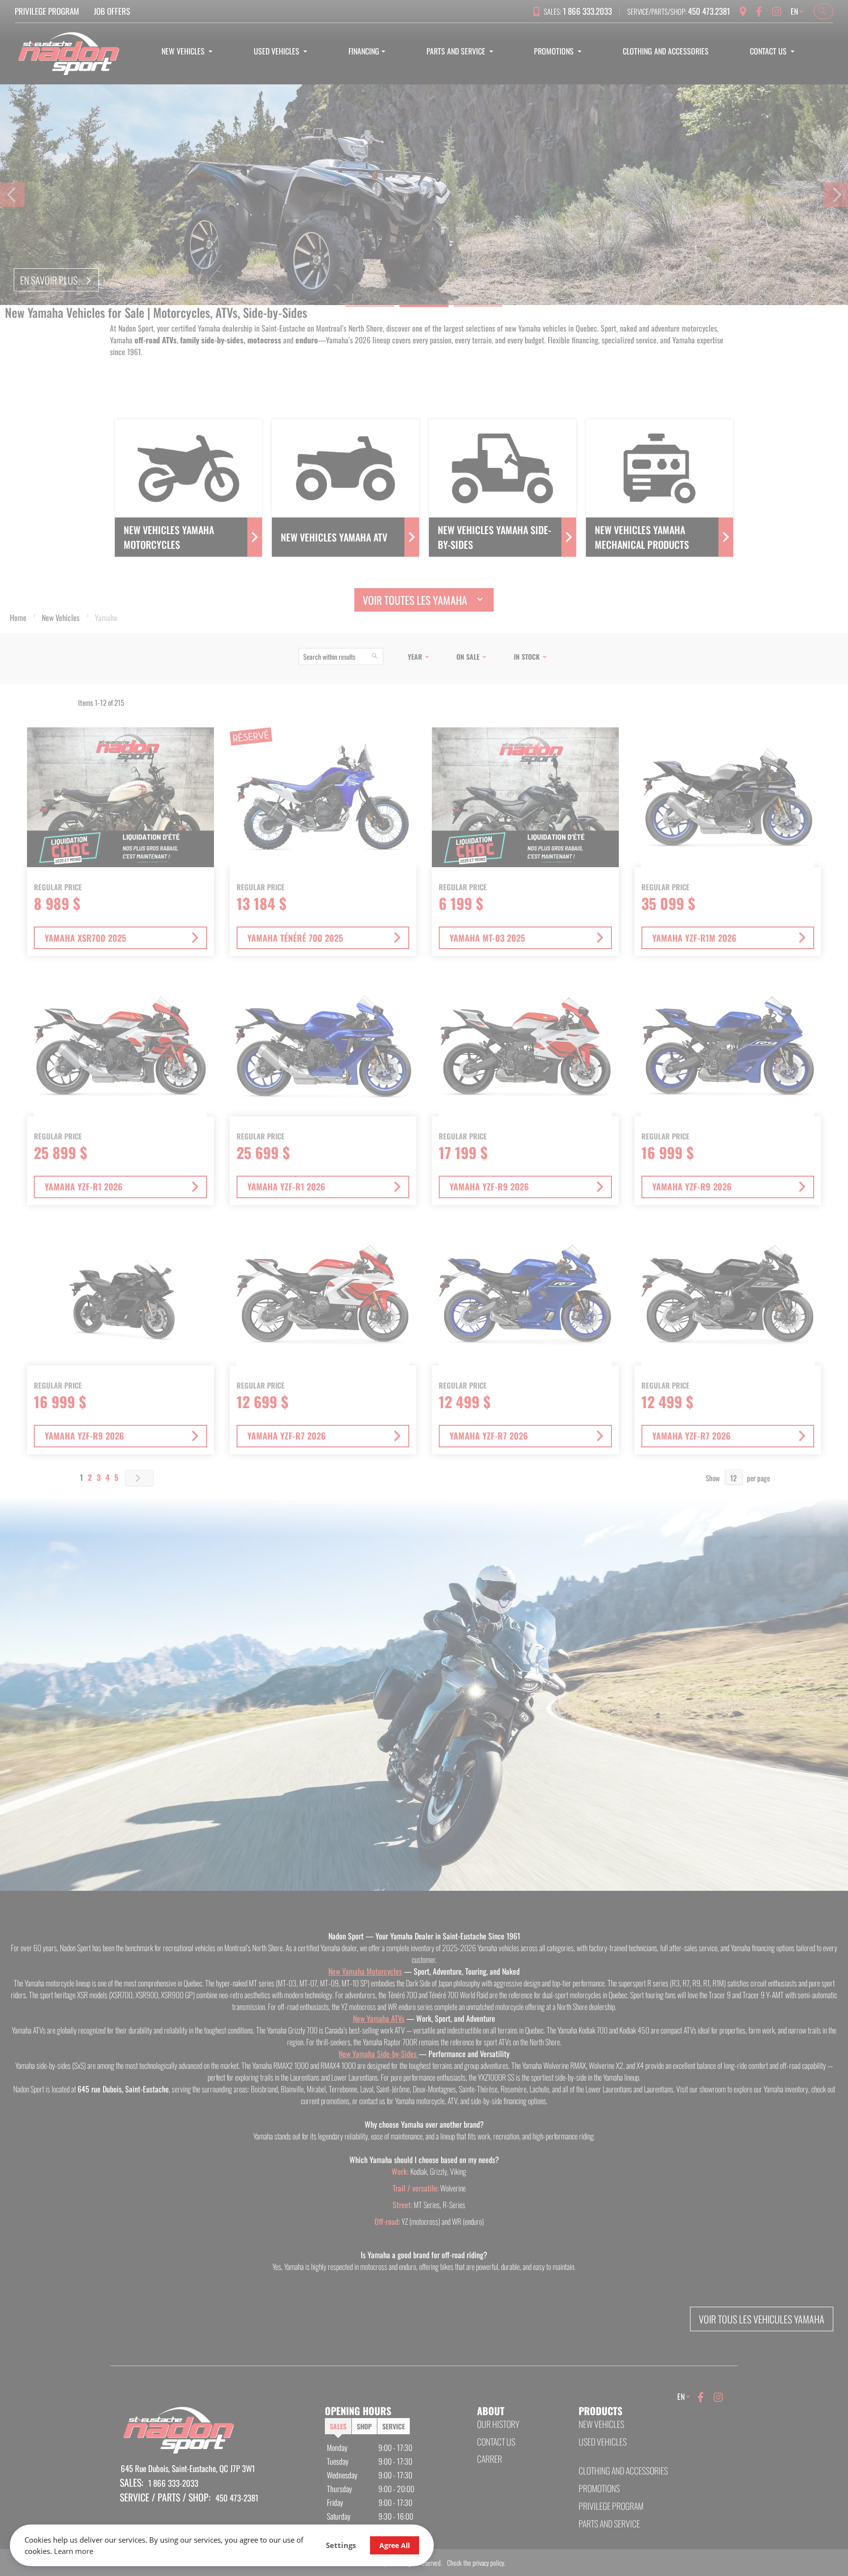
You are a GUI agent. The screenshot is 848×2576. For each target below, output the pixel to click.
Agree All (395, 2545)
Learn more (74, 2551)
